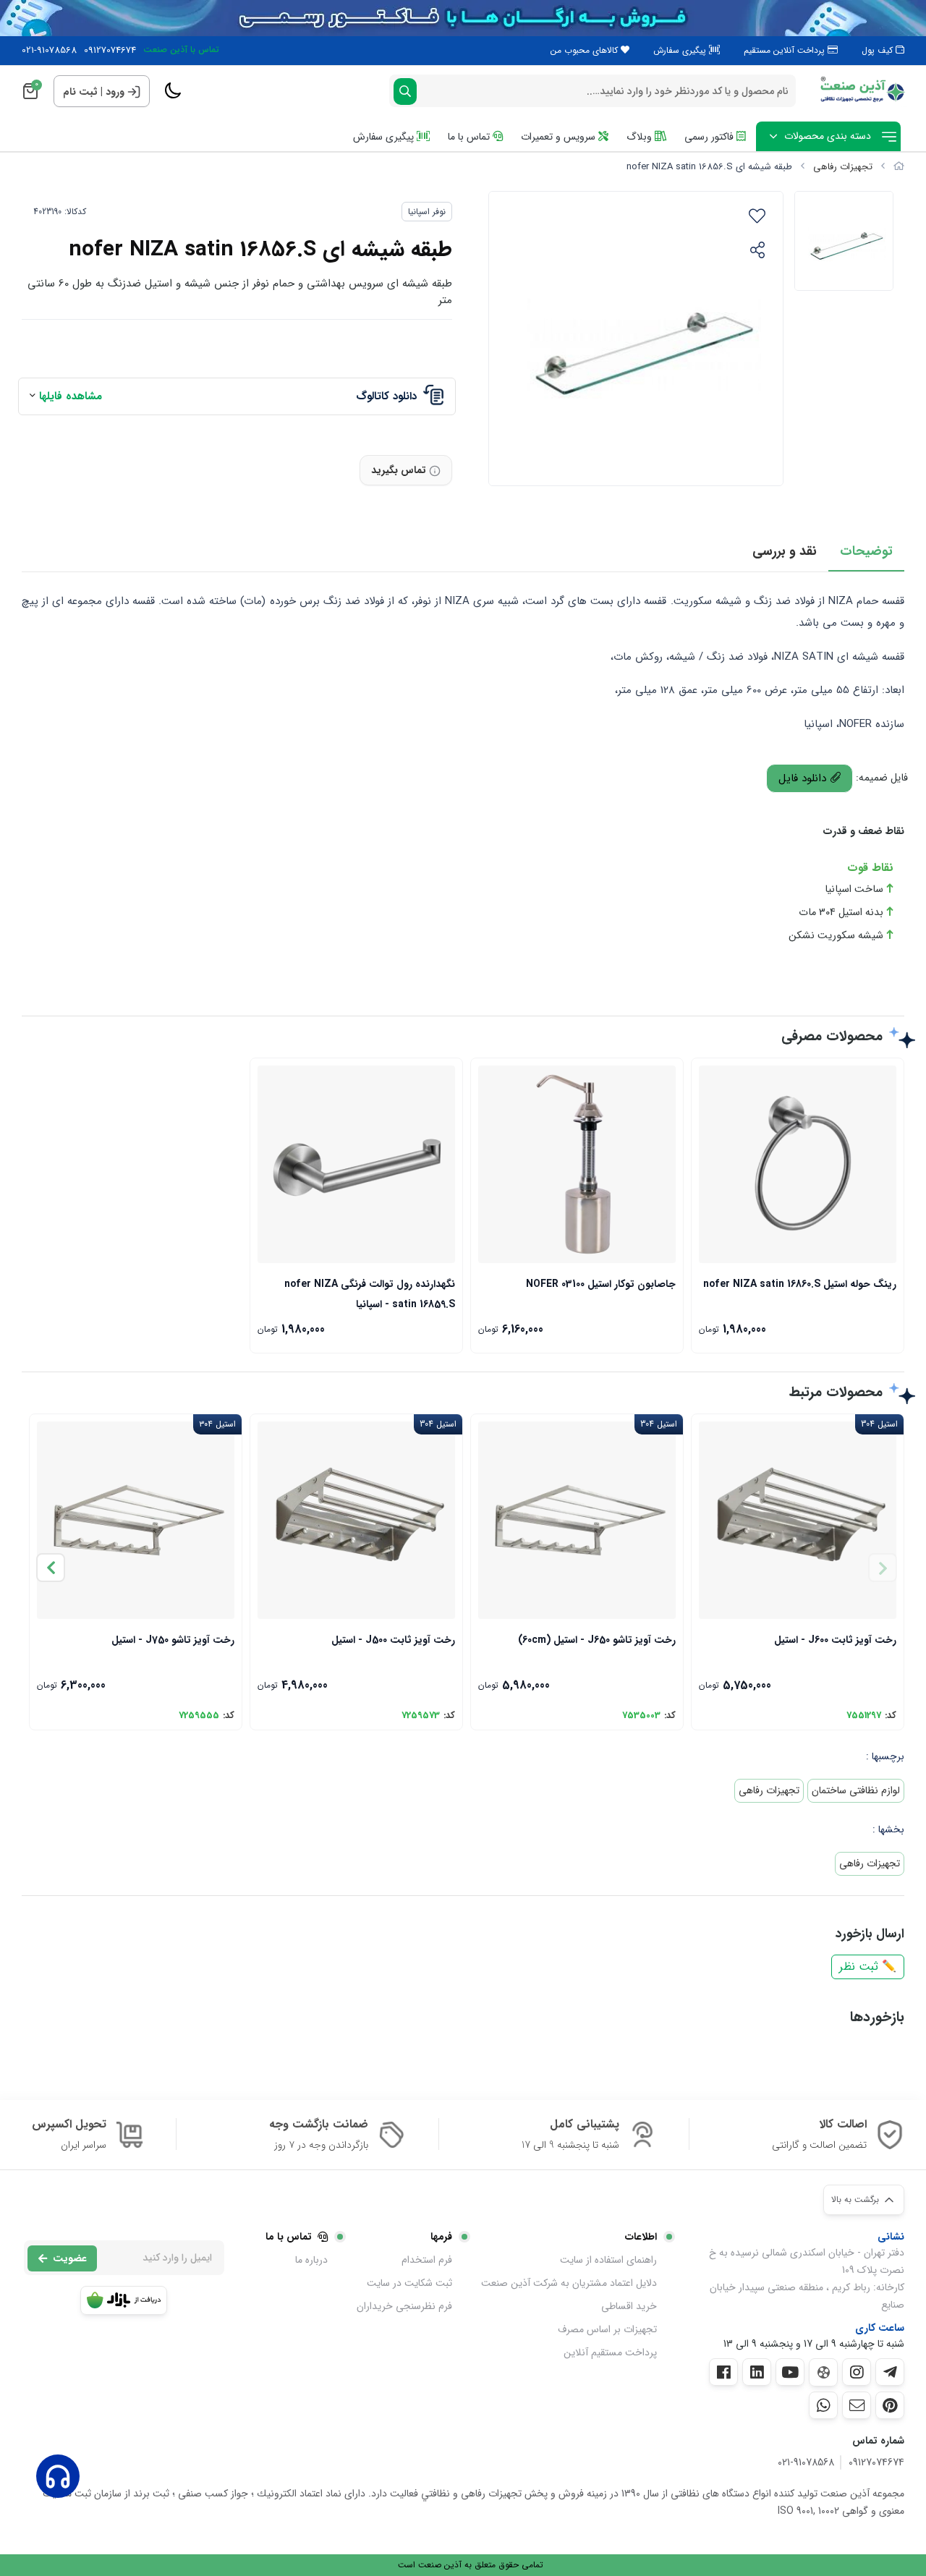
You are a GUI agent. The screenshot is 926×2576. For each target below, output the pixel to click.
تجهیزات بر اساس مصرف (607, 2329)
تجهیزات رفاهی (843, 167)
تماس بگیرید (399, 470)
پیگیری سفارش (681, 50)
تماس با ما (470, 137)
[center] (405, 92)
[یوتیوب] (790, 2372)
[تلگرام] (890, 2372)
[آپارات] (823, 2372)
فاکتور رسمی (710, 137)
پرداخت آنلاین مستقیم (786, 50)
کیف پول (879, 50)
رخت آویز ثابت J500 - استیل (393, 1640)
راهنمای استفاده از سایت (608, 2260)
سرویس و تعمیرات (560, 137)
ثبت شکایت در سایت (409, 2283)
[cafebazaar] (124, 2300)
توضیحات (866, 551)
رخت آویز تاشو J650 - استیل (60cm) (597, 1640)
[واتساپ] (823, 2405)
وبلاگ (641, 137)
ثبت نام (80, 92)
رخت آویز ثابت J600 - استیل (835, 1640)
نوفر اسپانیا (427, 212)
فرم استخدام (427, 2260)
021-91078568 (49, 51)
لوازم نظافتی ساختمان (856, 1790)
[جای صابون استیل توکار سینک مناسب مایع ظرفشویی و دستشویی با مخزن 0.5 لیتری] (577, 1164)
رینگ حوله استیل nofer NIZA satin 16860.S (800, 1284)
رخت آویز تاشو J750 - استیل (173, 1640)
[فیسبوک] (723, 2372)
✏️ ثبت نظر (868, 1967)
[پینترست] (890, 2405)
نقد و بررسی (785, 551)
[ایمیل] (857, 2405)
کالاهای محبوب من (586, 50)
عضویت (70, 2258)
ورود (115, 92)
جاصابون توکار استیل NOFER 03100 (601, 1284)
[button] (51, 1568)
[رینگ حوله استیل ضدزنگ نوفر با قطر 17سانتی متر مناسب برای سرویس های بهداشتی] (798, 1164)
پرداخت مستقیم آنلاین (610, 2352)
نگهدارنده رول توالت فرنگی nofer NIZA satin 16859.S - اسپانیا (370, 1293)
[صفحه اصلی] (899, 167)
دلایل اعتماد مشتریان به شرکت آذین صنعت (569, 2283)
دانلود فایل (804, 778)
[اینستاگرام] (857, 2372)
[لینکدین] (757, 2372)
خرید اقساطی (629, 2306)
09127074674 (110, 51)
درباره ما (311, 2260)
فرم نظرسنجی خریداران (404, 2306)
